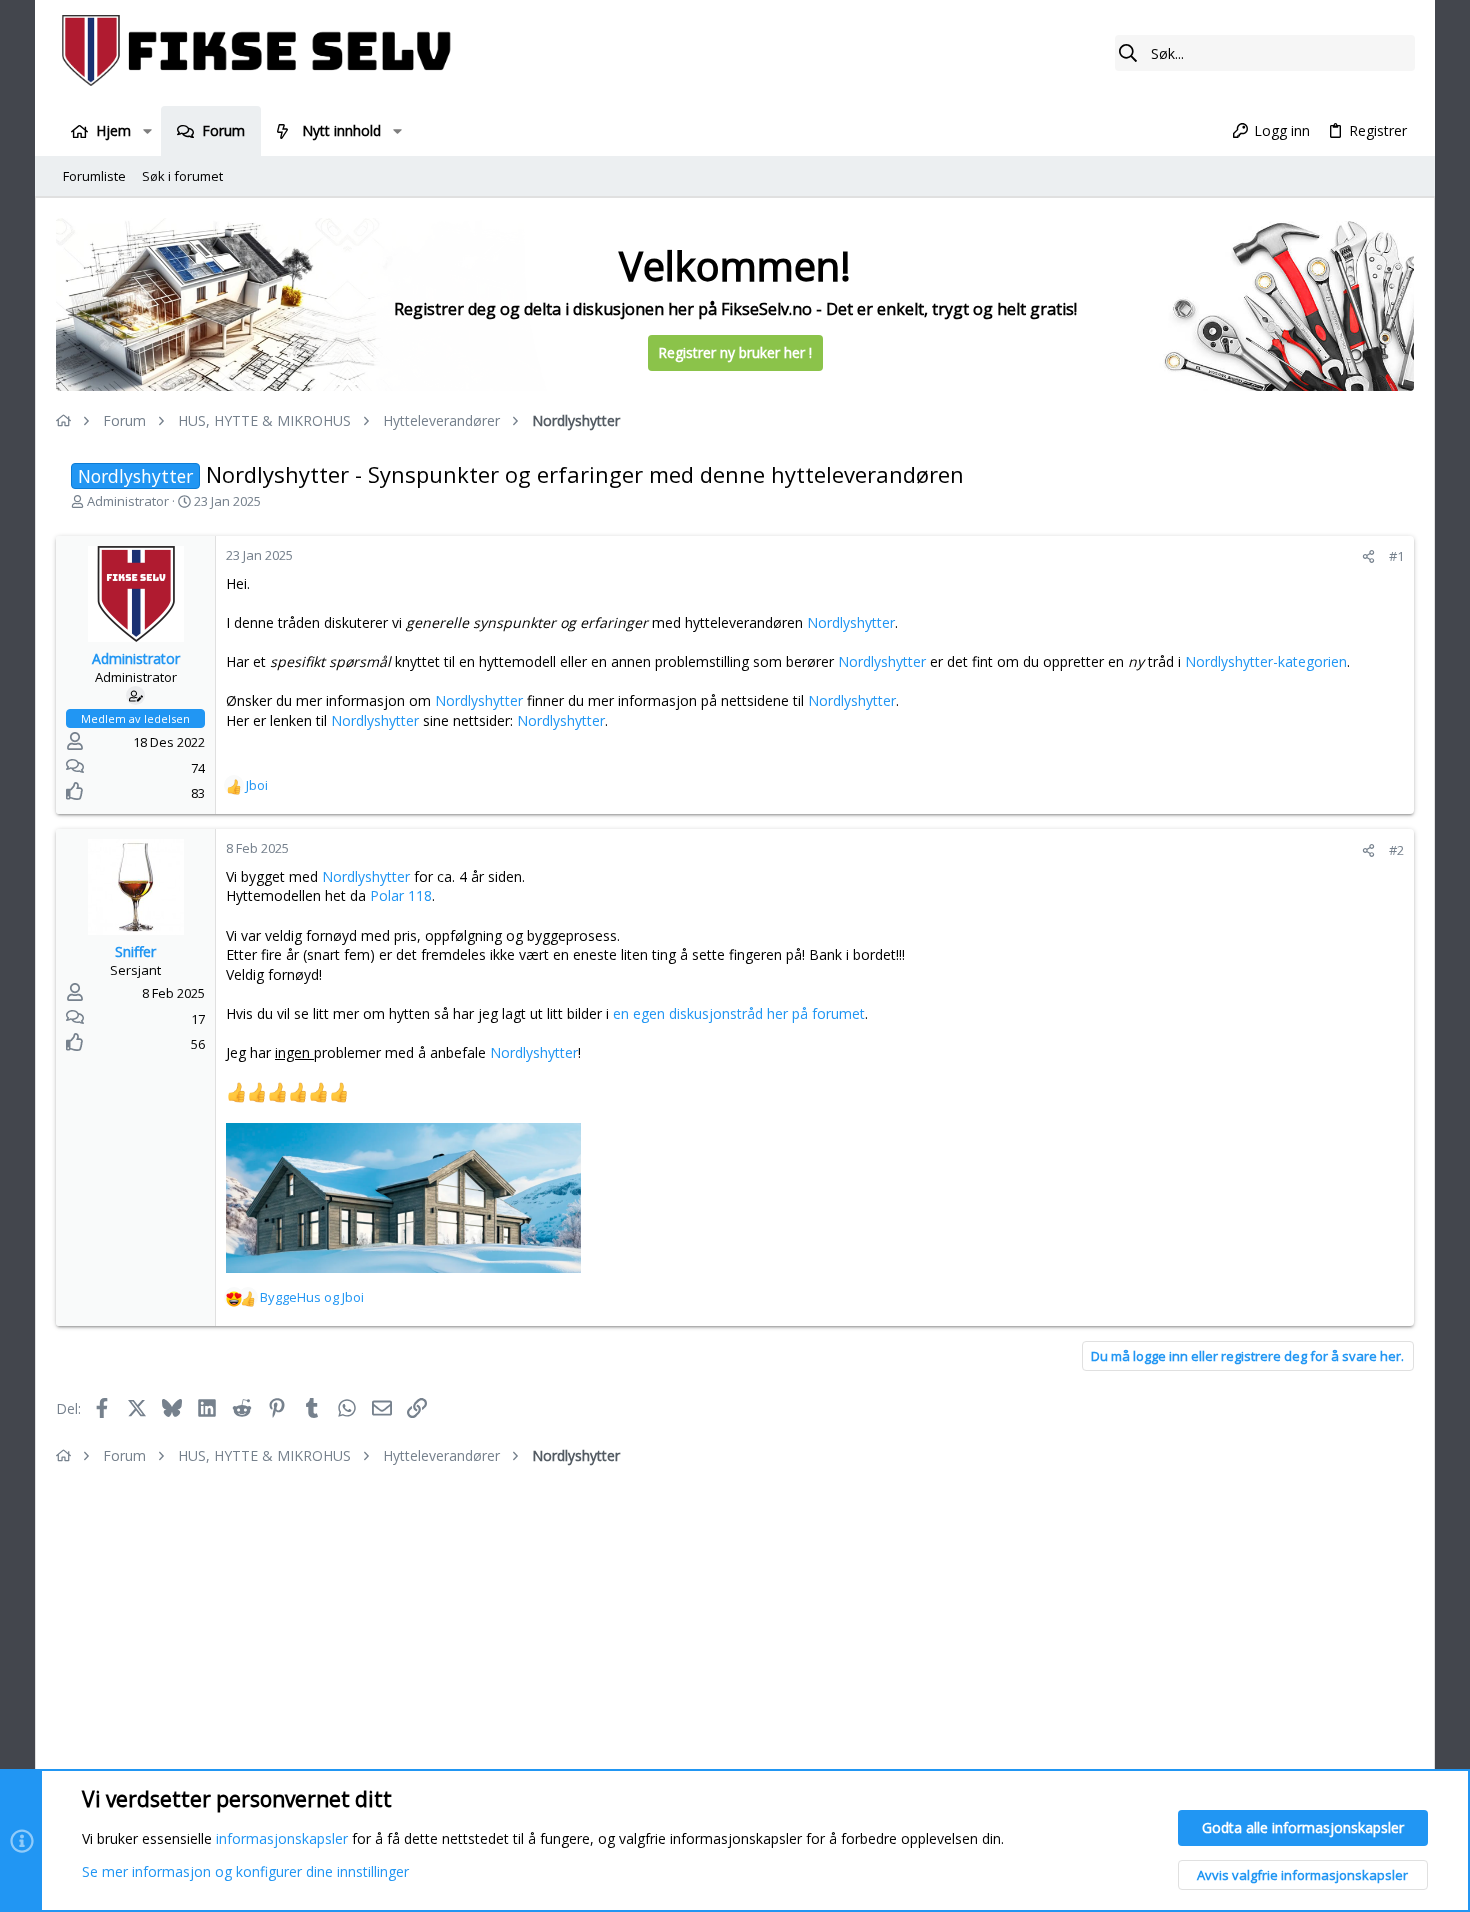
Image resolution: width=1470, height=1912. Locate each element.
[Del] (1368, 556)
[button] (146, 131)
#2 (1396, 850)
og (312, 1297)
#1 (1396, 556)
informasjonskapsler (282, 1838)
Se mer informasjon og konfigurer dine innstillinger (245, 1871)
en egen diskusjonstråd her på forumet (739, 1013)
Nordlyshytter (851, 622)
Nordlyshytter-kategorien (1266, 661)
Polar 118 (401, 895)
